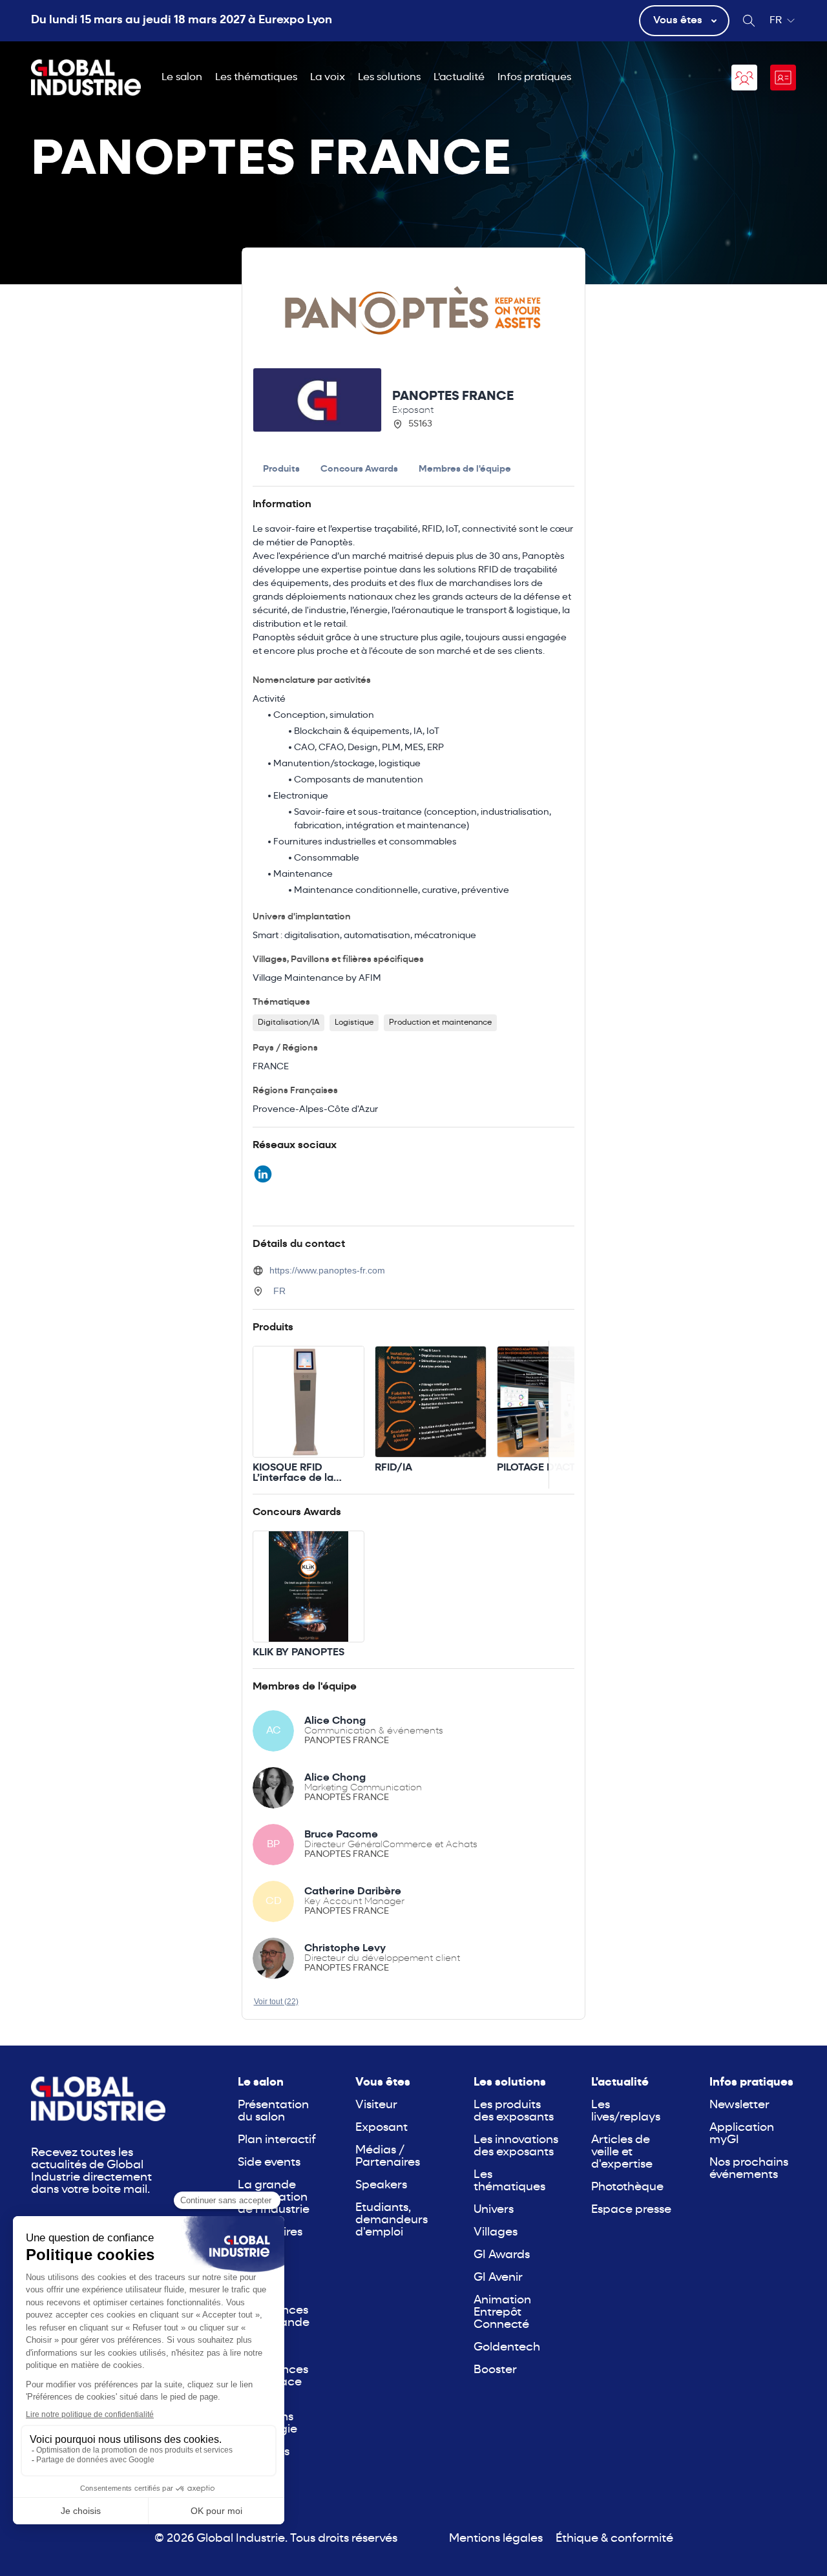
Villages (496, 2233)
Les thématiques (256, 78)
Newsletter (739, 2105)
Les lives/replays (626, 2111)
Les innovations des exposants (516, 2146)
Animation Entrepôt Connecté (502, 2313)
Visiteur (376, 2105)
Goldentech (507, 2348)
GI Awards (502, 2255)
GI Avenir (498, 2278)
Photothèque (627, 2187)
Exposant (382, 2128)
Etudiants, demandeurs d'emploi (392, 2220)
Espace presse (631, 2210)
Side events (269, 2163)
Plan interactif (277, 2140)
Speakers (381, 2185)
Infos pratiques (534, 78)
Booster (495, 2370)
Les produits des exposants (514, 2111)
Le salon (182, 78)
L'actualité (459, 78)
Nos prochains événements (749, 2169)
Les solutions (389, 78)
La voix (328, 78)
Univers (494, 2210)
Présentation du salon (273, 2111)
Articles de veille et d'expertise (622, 2152)
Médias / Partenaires (388, 2157)
